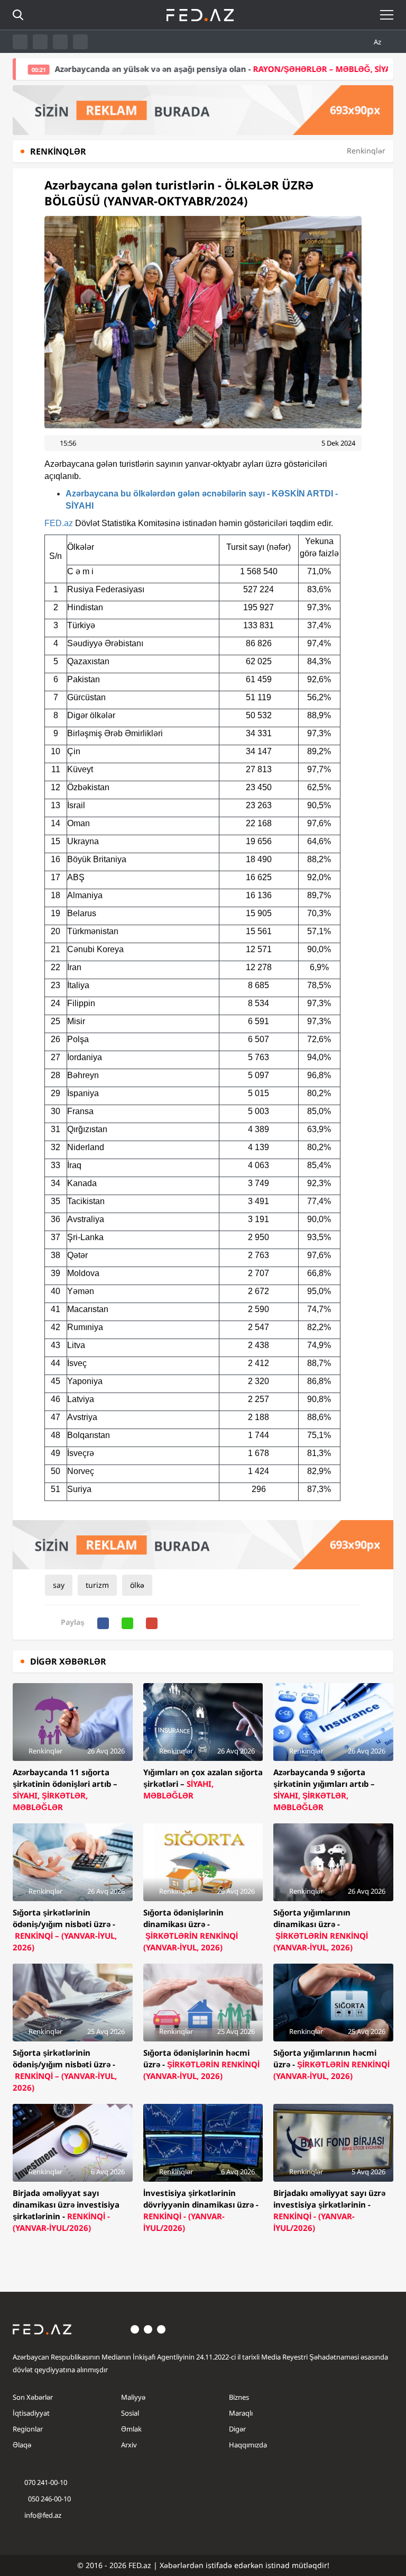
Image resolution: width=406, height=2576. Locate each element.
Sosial (130, 2413)
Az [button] (378, 42)
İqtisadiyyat (31, 2413)
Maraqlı (241, 2413)
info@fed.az (43, 2515)
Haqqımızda (248, 2445)
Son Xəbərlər (33, 2397)
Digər (237, 2429)
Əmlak (131, 2429)
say (59, 1585)
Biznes (239, 2397)
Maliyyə (133, 2397)
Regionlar (28, 2429)
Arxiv (129, 2445)
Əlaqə (22, 2445)
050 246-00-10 (49, 2499)
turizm (97, 1585)
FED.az (59, 523)
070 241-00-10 (46, 2482)
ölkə (137, 1585)
